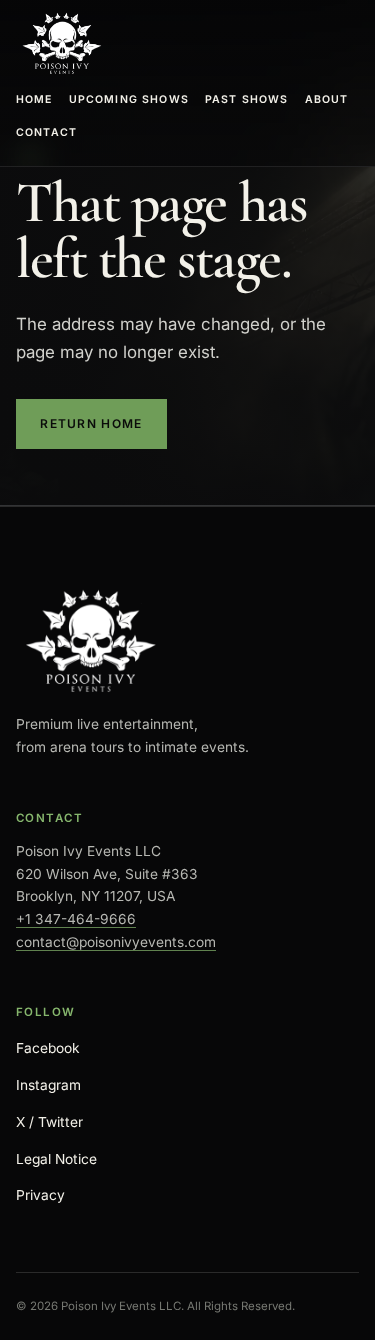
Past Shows (247, 99)
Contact (46, 132)
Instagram (48, 1085)
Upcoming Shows (129, 99)
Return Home (91, 423)
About (327, 99)
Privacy (40, 1195)
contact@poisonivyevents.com (116, 942)
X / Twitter (49, 1122)
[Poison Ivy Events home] (62, 44)
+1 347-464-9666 (76, 919)
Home (34, 99)
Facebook (48, 1048)
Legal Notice (56, 1159)
